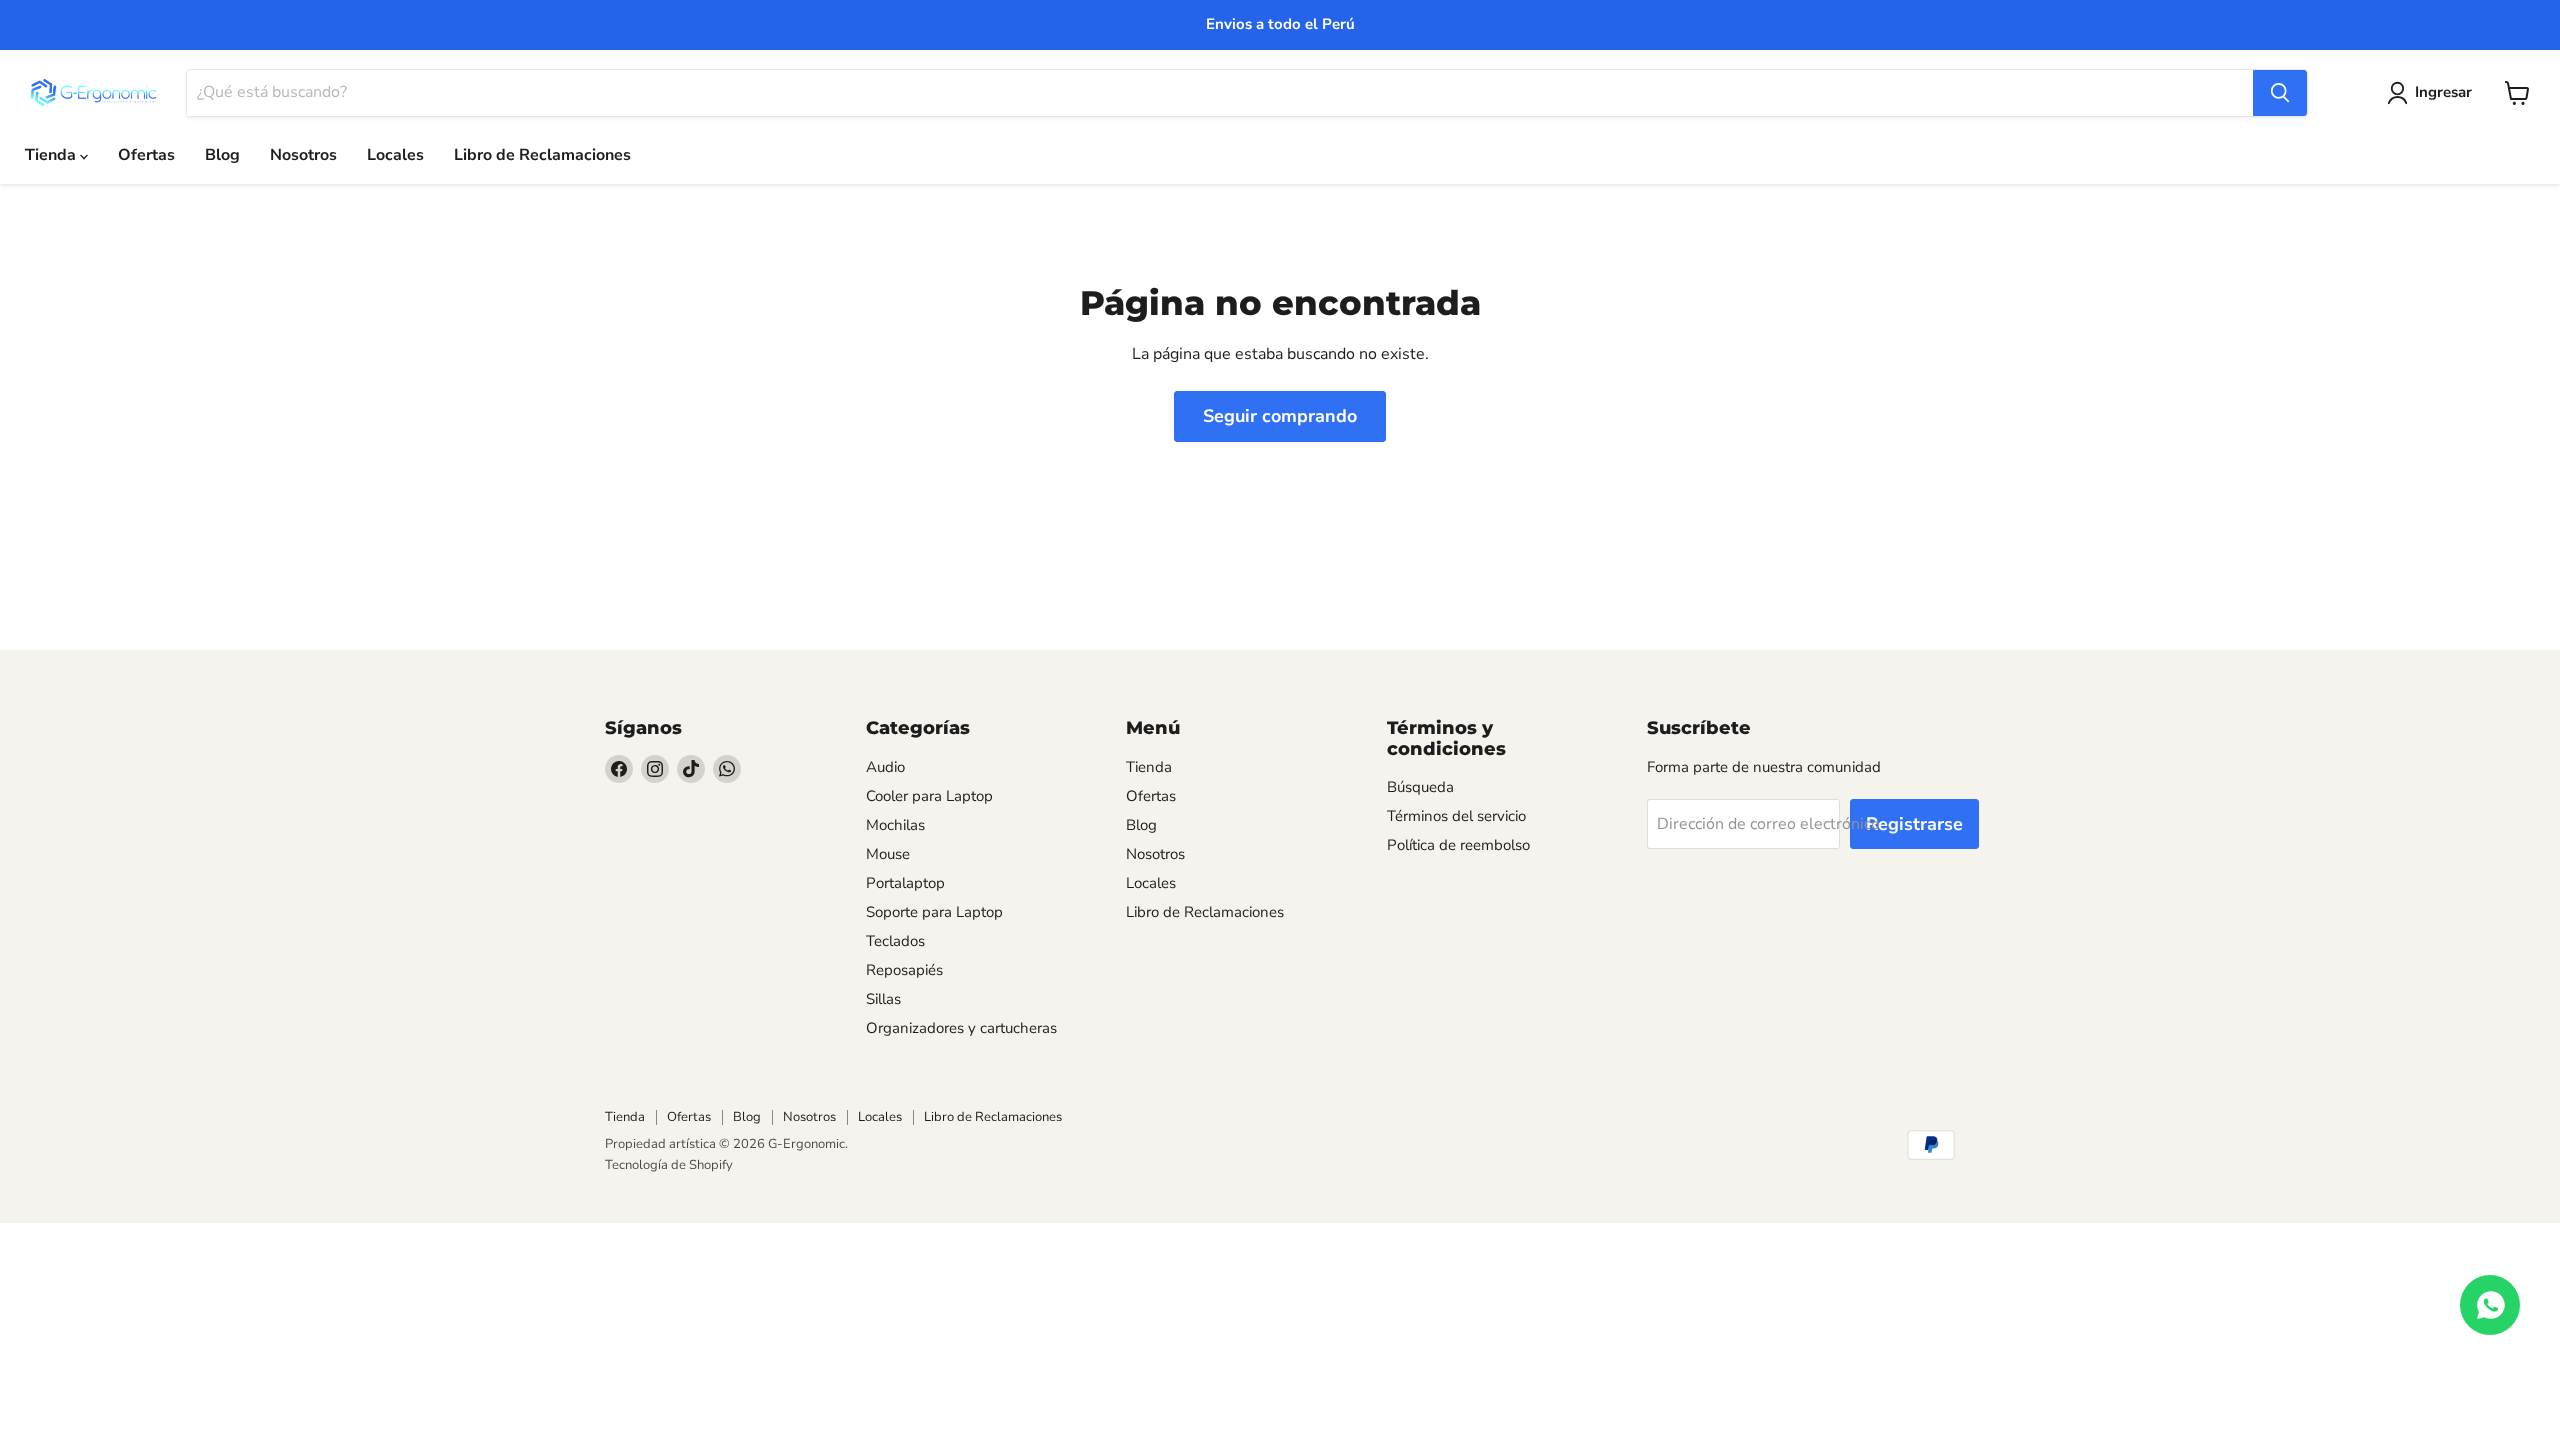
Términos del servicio (1456, 816)
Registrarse (1914, 824)
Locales (395, 155)
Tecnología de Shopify (669, 1165)
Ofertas (146, 155)
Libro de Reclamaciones (542, 155)
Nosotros (303, 155)
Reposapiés (904, 970)
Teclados (895, 941)
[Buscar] (2280, 93)
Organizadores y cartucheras (961, 1028)
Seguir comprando (1280, 416)
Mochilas (895, 825)
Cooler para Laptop (929, 796)
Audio (885, 767)
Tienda (52, 155)
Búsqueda (1420, 787)
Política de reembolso (1458, 845)
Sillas (883, 999)
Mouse (888, 854)
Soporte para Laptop (934, 912)
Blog (222, 155)
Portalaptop (905, 883)
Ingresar (2443, 92)
